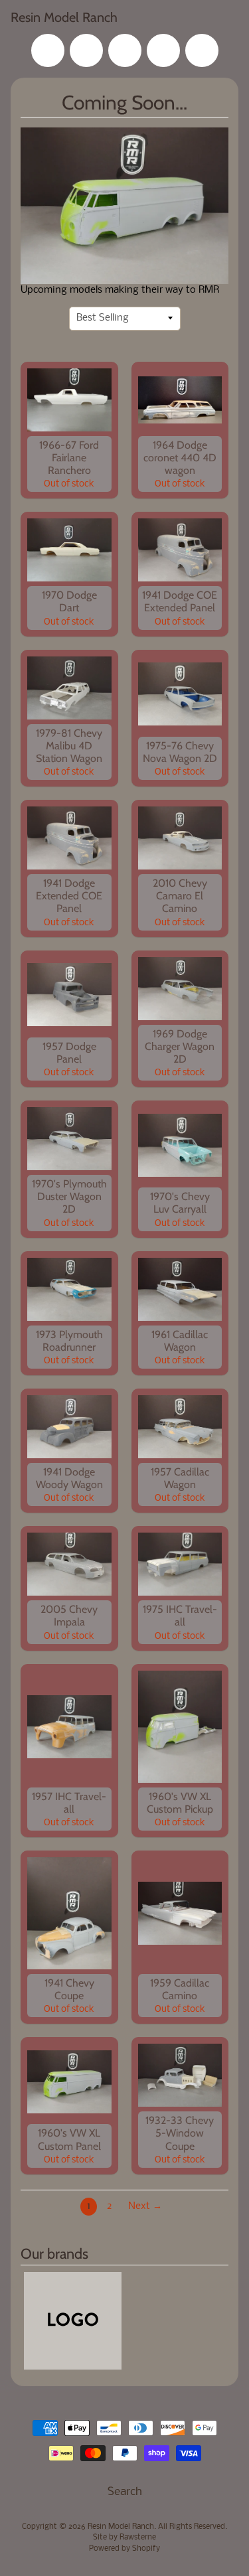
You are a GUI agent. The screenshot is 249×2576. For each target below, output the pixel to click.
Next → (145, 2207)
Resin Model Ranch (64, 17)
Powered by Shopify (124, 2549)
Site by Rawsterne (124, 2538)
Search (125, 2492)
